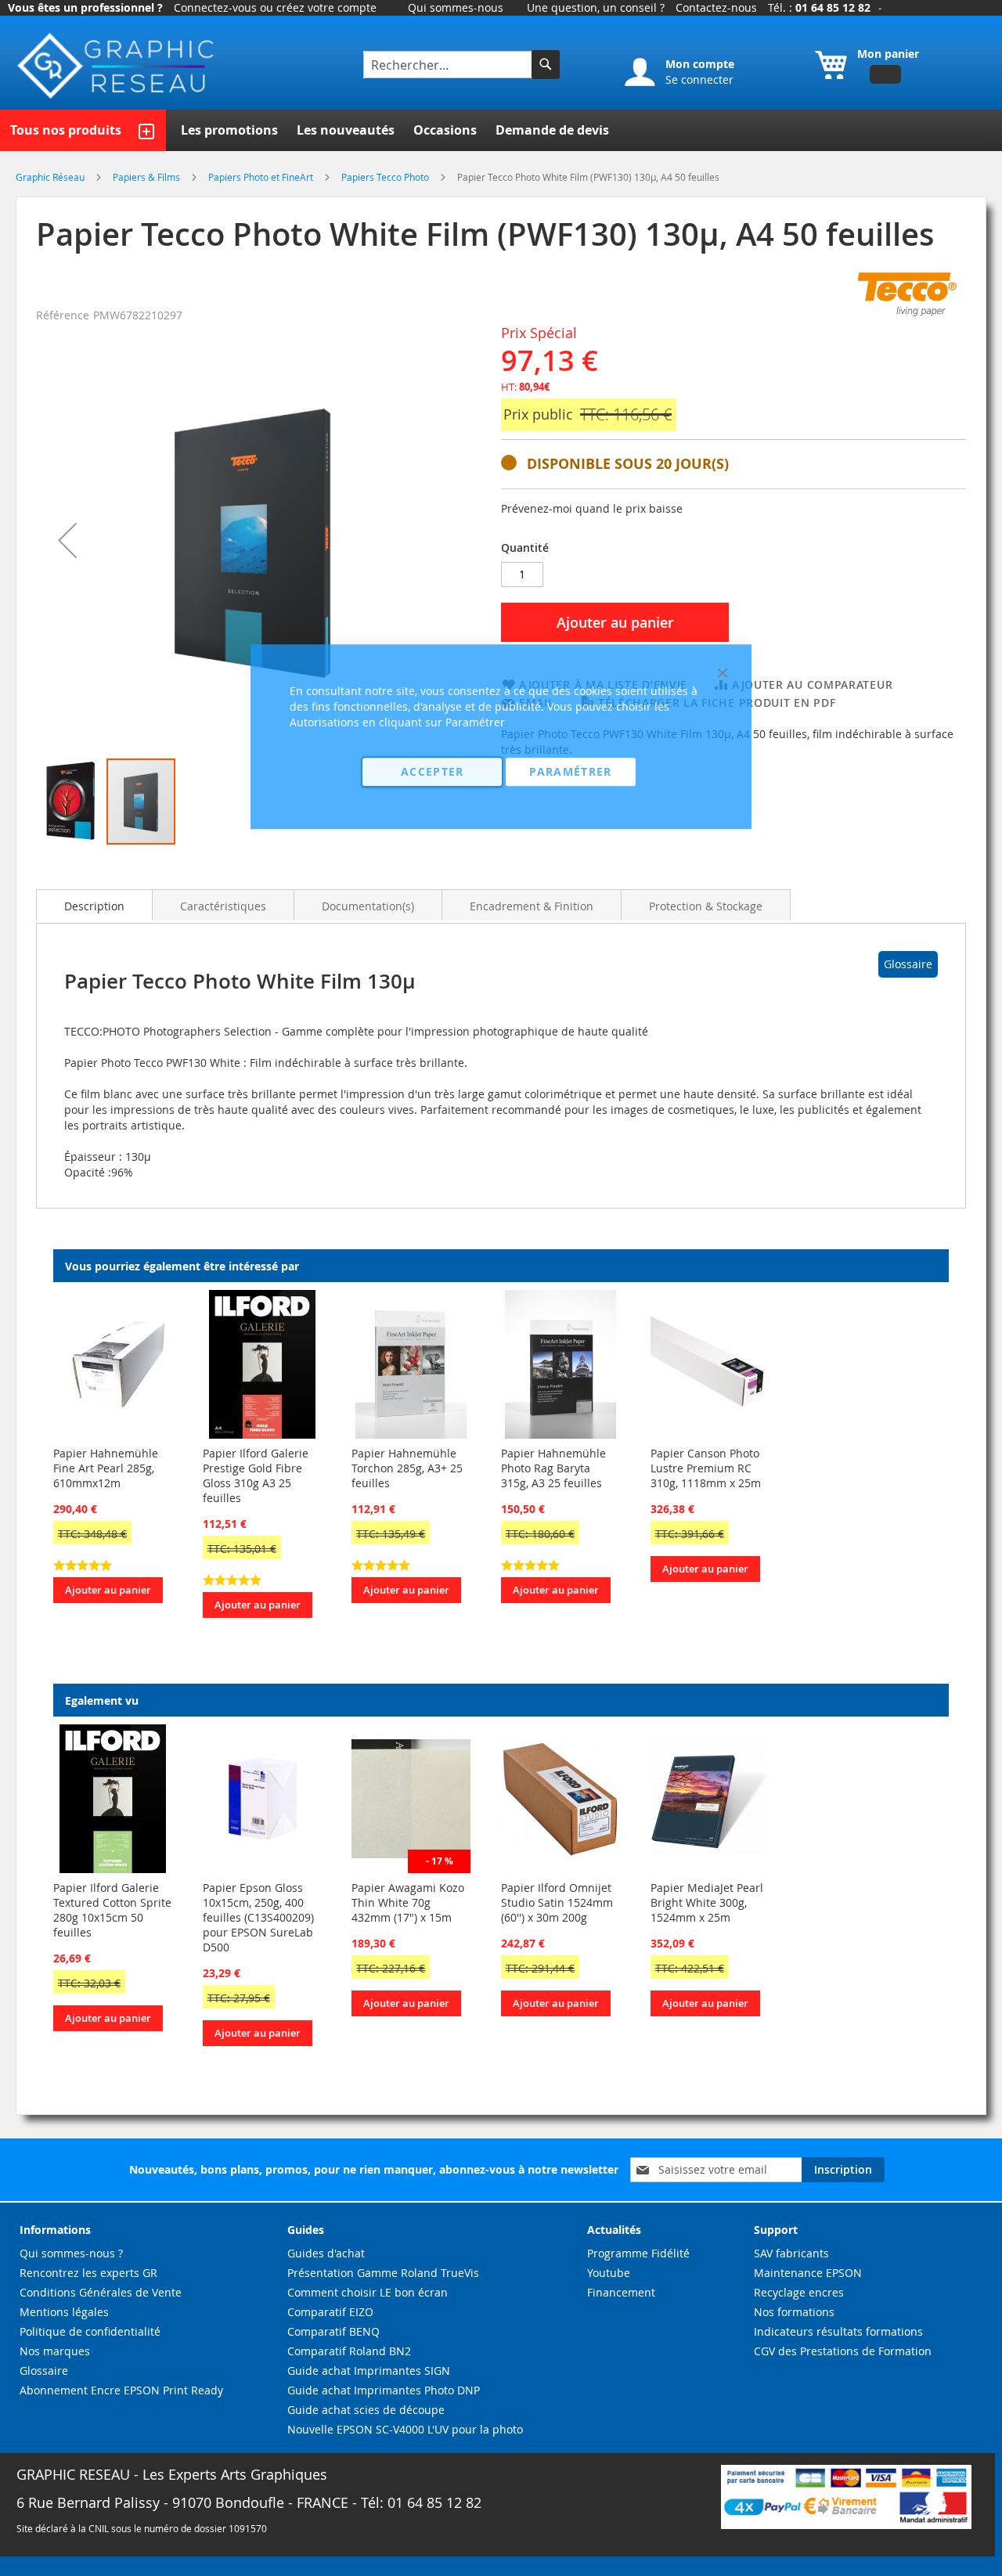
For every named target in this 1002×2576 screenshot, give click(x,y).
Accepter (433, 771)
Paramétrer (571, 771)
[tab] (94, 905)
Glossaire (908, 964)
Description (94, 906)
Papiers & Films (148, 177)
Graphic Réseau (51, 177)
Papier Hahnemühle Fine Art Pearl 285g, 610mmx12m (106, 1468)
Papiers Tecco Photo (386, 177)
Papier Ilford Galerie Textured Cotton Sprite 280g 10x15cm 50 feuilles (112, 1910)
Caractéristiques (223, 906)
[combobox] (449, 65)
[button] (67, 540)
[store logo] (117, 66)
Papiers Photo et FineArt (262, 177)
